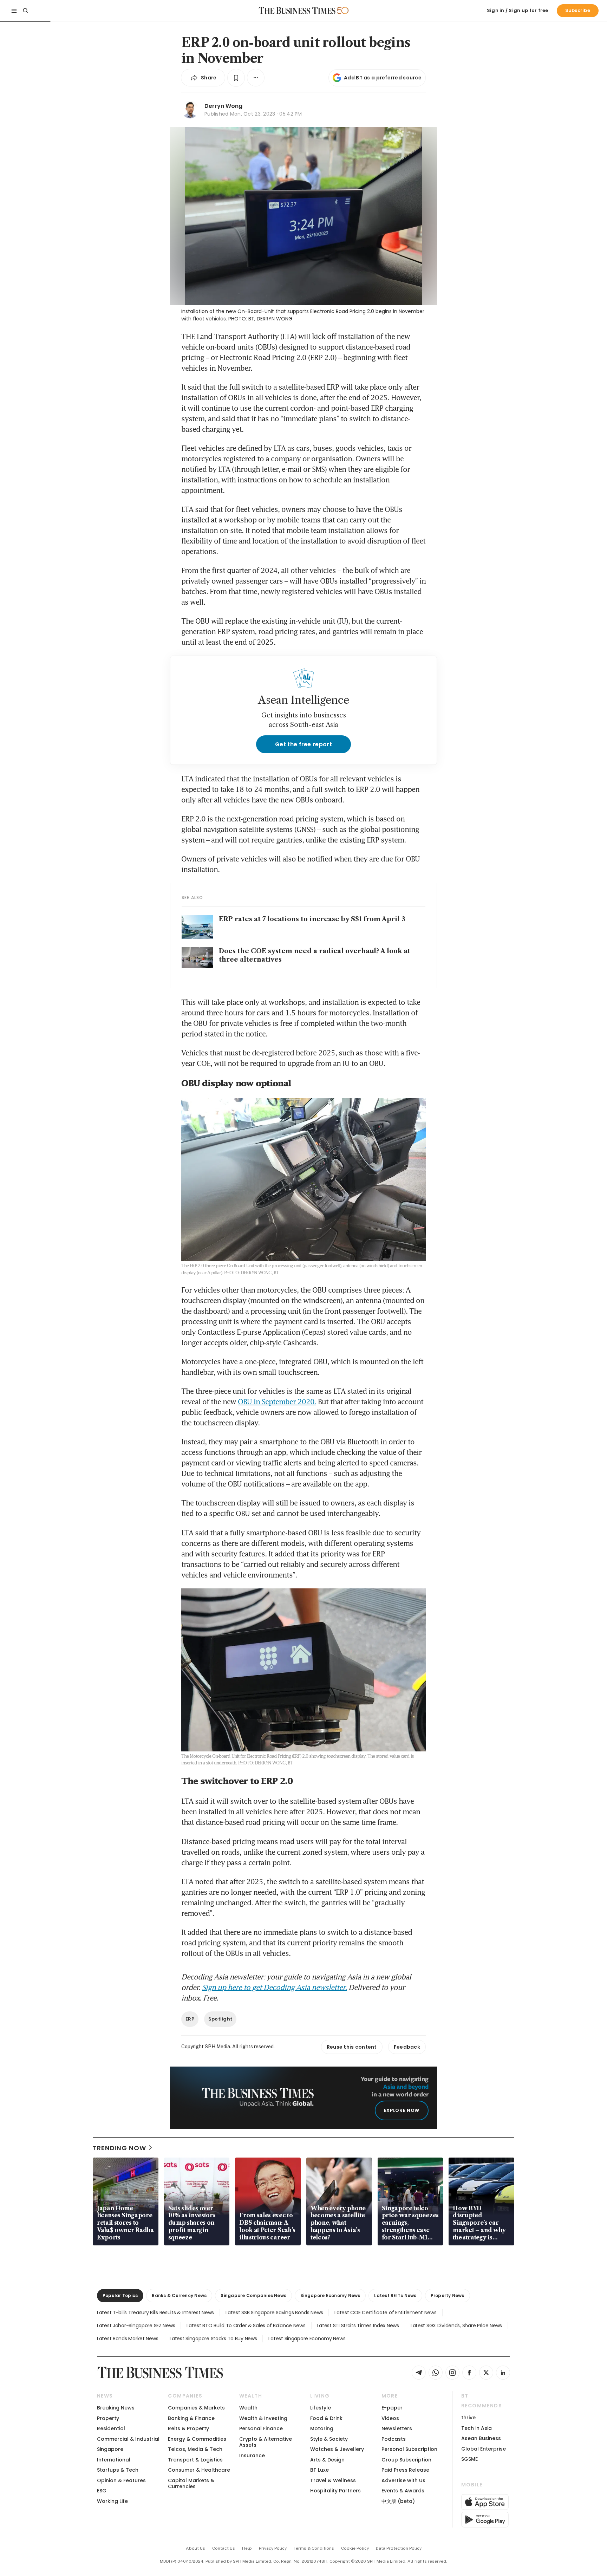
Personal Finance (261, 2428)
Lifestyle (321, 2408)
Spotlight (220, 2019)
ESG (102, 2491)
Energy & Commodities (197, 2439)
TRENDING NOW (119, 2148)
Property (108, 2418)
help (247, 2548)
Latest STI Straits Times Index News (358, 2325)
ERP (190, 2019)
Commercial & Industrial (128, 2439)
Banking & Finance (191, 2418)
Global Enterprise (484, 2449)
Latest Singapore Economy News (307, 2338)
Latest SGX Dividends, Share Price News (456, 2325)
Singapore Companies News (253, 2295)
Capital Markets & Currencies (191, 2483)
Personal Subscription (409, 2449)
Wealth (248, 2408)
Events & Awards (403, 2491)
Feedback (407, 2047)
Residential (111, 2428)
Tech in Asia (477, 2428)
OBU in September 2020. (277, 1401)
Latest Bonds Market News (128, 2338)
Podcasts (394, 2439)
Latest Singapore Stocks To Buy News (213, 2338)
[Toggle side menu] (14, 11)
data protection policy (399, 2548)
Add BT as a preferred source (383, 78)
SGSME (469, 2459)
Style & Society (329, 2439)
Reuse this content (352, 2047)
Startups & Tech (118, 2470)
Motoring (322, 2428)
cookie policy (355, 2548)
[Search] (25, 11)
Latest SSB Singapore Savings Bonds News (274, 2312)
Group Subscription (406, 2460)
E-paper (392, 2408)
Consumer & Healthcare (199, 2470)
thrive (468, 2418)
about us (195, 2548)
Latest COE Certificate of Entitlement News (385, 2312)
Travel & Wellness (333, 2480)
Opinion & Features (121, 2480)
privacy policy (273, 2548)
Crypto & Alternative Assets (266, 2442)
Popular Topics (120, 2295)
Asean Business (481, 2438)
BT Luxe (319, 2470)
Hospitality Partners (335, 2491)
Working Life (112, 2501)
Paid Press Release (405, 2470)
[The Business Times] (297, 11)
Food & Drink (326, 2418)
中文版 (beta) (398, 2501)
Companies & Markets (196, 2408)
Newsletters (397, 2428)
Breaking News (116, 2408)
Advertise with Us (403, 2480)
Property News (448, 2295)
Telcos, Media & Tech (195, 2449)
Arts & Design (327, 2460)
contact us (224, 2548)
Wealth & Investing (263, 2418)
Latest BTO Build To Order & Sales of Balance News (246, 2325)
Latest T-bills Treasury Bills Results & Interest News (155, 2312)
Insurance (252, 2455)
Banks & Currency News (179, 2295)
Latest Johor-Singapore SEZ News (136, 2325)
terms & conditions (314, 2548)
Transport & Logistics (195, 2460)
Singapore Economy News (330, 2295)
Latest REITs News (395, 2295)
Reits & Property (188, 2428)
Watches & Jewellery (337, 2449)
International (114, 2460)
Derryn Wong (223, 106)
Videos (390, 2418)
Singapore (110, 2449)
